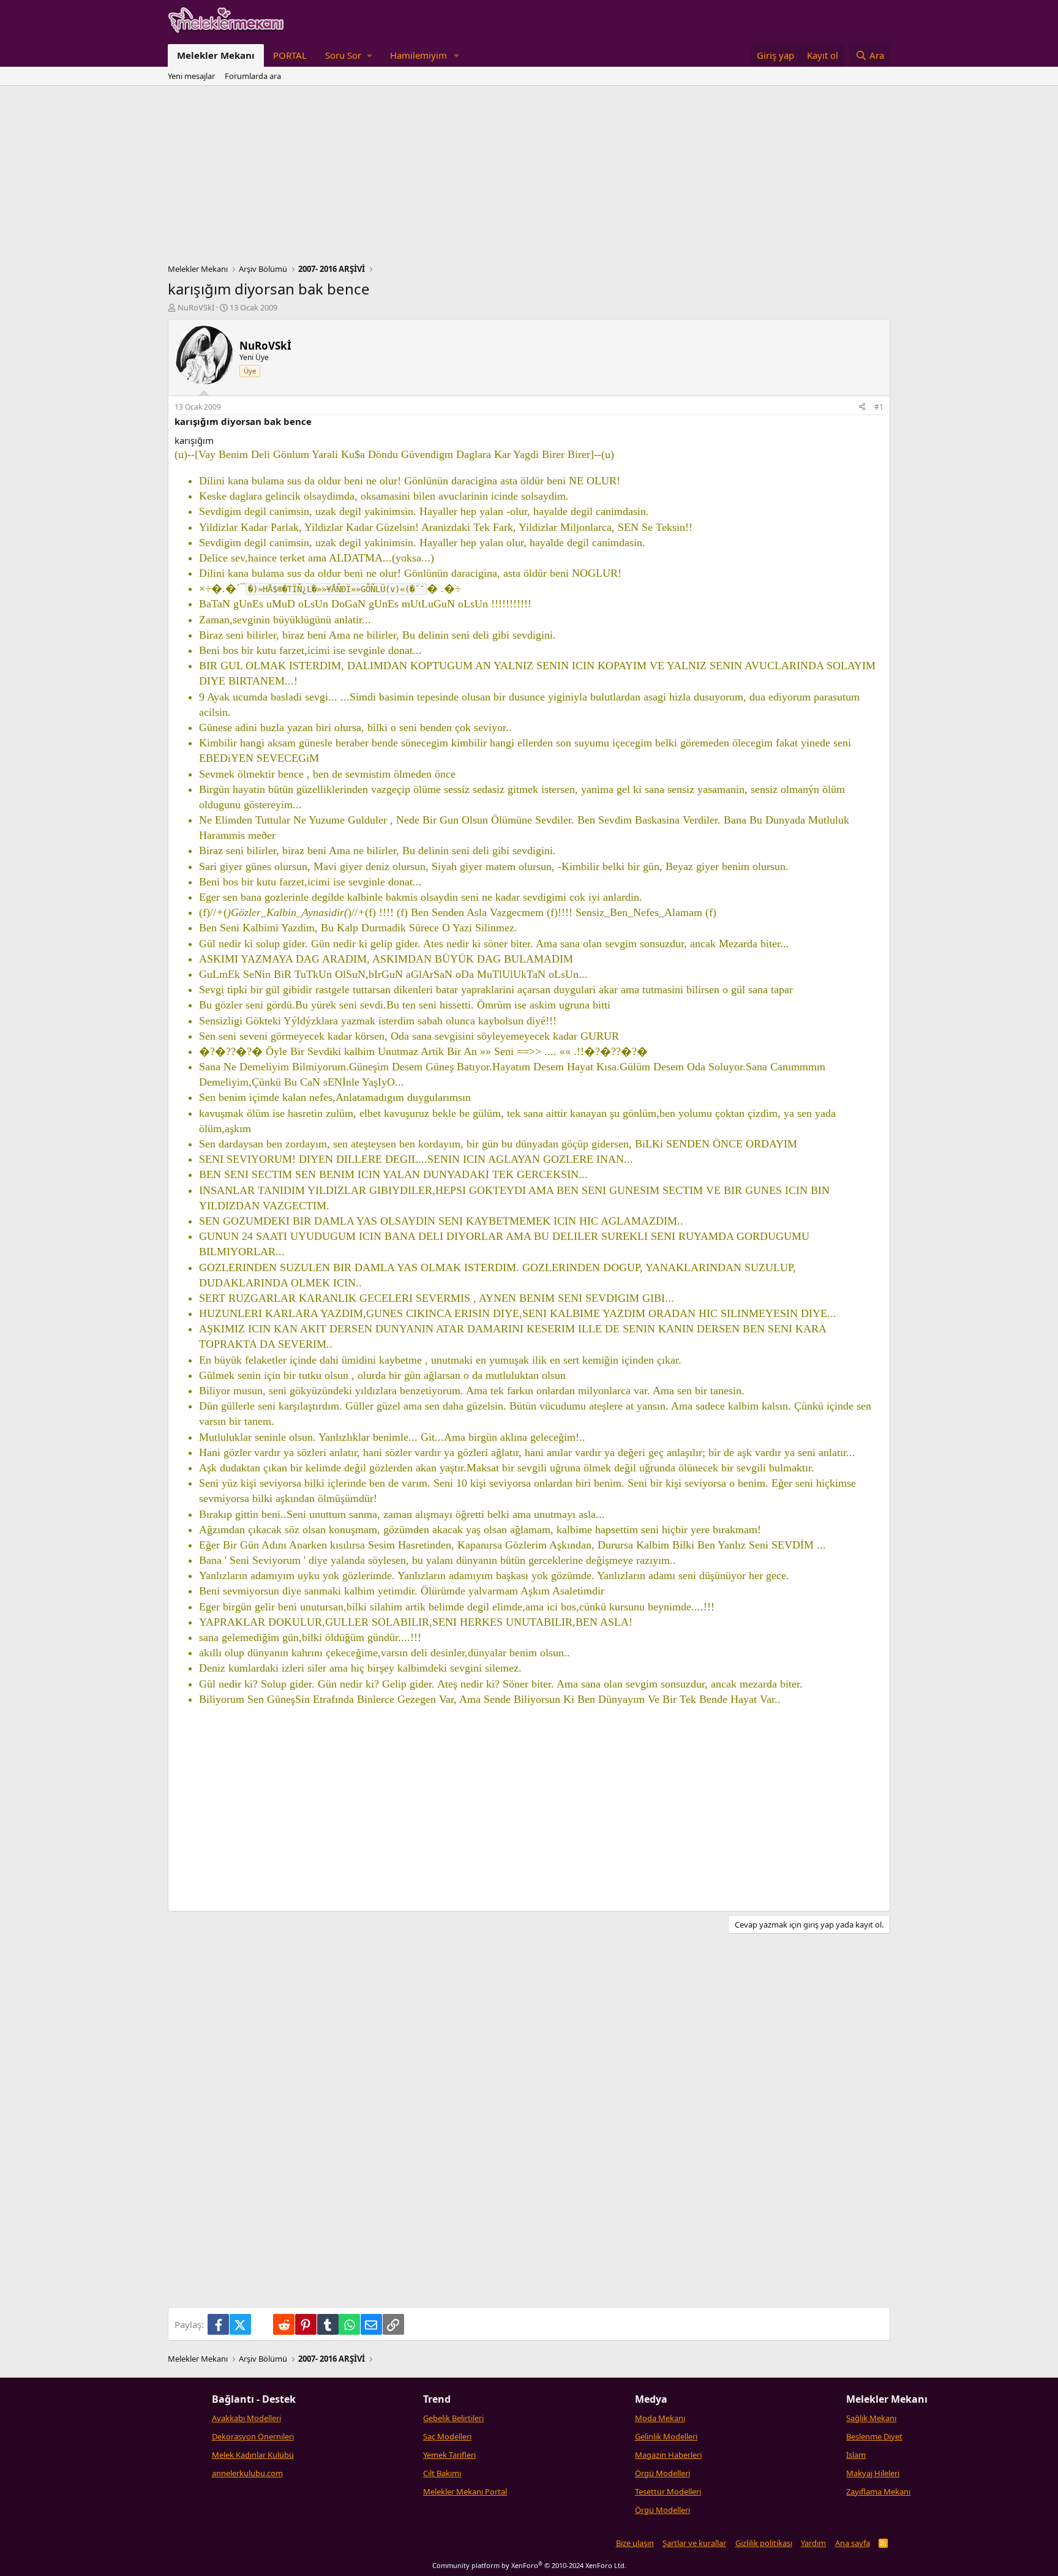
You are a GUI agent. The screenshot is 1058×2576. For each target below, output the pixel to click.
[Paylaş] (862, 407)
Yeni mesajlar (191, 76)
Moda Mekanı (660, 2418)
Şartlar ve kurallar (694, 2543)
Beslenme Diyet (874, 2436)
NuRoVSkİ (196, 307)
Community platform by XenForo (529, 2565)
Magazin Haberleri (668, 2455)
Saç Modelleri (447, 2436)
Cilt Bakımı (442, 2473)
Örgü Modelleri (662, 2473)
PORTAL (290, 55)
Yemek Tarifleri (449, 2455)
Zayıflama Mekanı (878, 2492)
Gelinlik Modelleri (666, 2436)
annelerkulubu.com (247, 2473)
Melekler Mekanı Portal (465, 2492)
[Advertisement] (529, 178)
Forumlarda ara (253, 76)
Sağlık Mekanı (871, 2418)
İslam (856, 2455)
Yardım (813, 2543)
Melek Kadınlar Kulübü (253, 2455)
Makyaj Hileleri (873, 2473)
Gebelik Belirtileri (453, 2418)
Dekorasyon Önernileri (253, 2436)
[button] (348, 55)
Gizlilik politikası (764, 2543)
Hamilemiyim (418, 55)
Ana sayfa (853, 2543)
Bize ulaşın (635, 2543)
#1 (879, 407)
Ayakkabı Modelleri (246, 2418)
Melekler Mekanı (216, 55)
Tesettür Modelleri (668, 2492)
